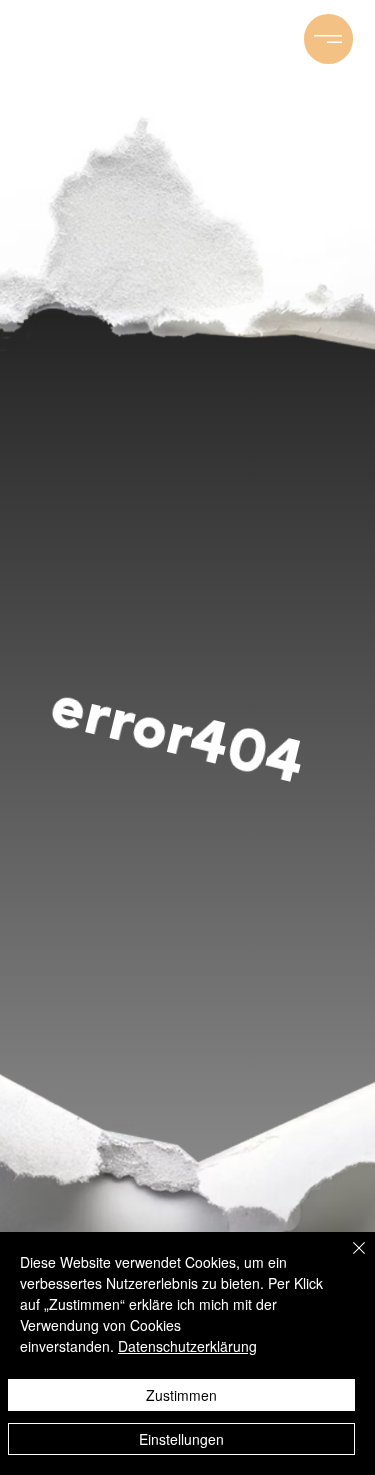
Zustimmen (181, 1395)
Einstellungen (181, 1439)
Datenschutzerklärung (187, 1346)
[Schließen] (347, 1260)
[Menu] (329, 39)
